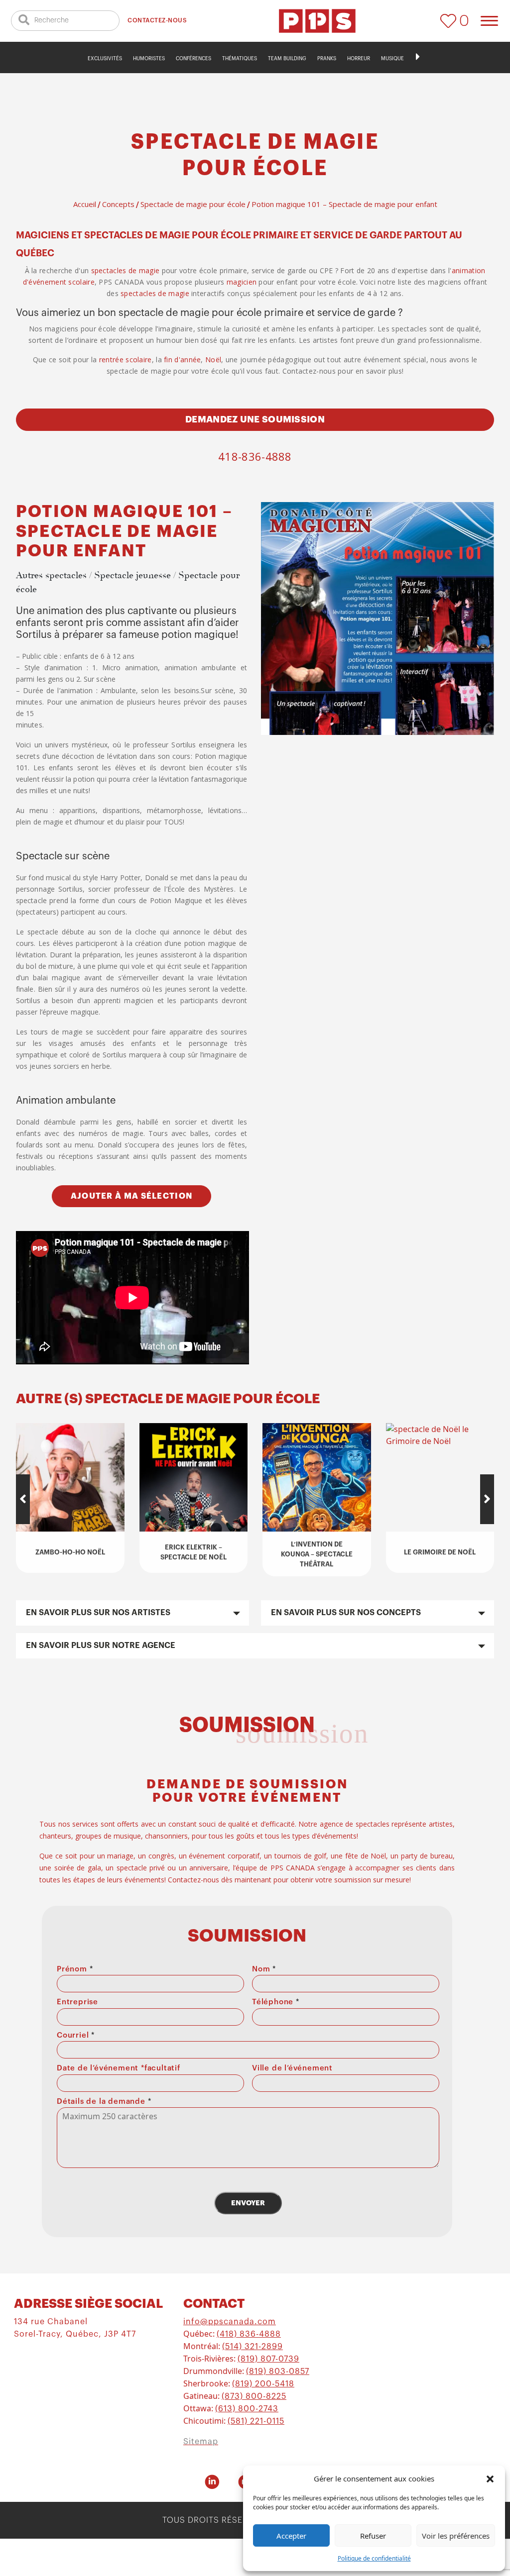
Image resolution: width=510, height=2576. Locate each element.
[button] (490, 2478)
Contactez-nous (157, 20)
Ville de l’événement (292, 2068)
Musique (392, 59)
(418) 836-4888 (249, 2334)
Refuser (373, 2536)
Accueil (85, 204)
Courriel (76, 2035)
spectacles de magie (126, 270)
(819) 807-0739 (268, 2359)
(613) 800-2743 (247, 2409)
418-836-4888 (255, 456)
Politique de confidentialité (374, 2558)
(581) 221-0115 (256, 2421)
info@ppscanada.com (230, 2322)
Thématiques (240, 59)
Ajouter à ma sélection (132, 1196)
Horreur (359, 59)
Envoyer (248, 2203)
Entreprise (77, 2002)
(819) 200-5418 (263, 2384)
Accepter (291, 2536)
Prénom (75, 1969)
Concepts (118, 204)
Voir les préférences (456, 2536)
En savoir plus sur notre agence (101, 1646)
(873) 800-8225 (254, 2396)
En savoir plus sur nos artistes (98, 1613)
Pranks (327, 59)
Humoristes (149, 59)
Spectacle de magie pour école (193, 204)
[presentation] (23, 1499)
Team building (287, 59)
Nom (264, 1969)
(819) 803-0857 (278, 2371)
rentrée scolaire (126, 360)
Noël (213, 360)
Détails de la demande (104, 2102)
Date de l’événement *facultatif (119, 2068)
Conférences (193, 59)
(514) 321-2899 (253, 2347)
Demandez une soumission (255, 419)
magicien (242, 282)
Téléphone (276, 2002)
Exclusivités (105, 59)
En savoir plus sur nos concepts (346, 1613)
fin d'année (182, 360)
